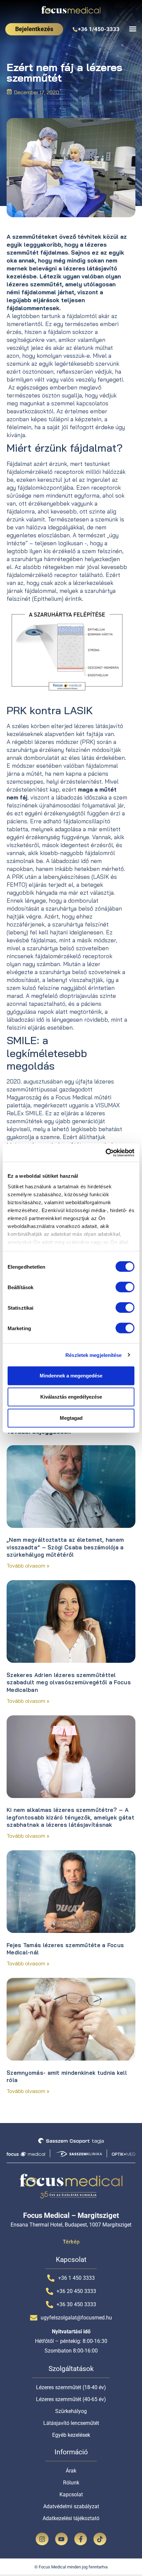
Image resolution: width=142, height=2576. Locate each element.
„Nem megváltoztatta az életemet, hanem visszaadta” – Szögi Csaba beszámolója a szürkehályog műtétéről (65, 1547)
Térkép (71, 2242)
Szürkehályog (71, 2411)
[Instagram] (42, 2539)
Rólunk (71, 2483)
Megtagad (71, 1418)
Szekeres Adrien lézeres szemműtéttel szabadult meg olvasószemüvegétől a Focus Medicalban (69, 1682)
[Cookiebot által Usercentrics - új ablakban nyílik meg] (106, 1153)
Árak (71, 2471)
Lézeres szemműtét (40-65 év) (71, 2399)
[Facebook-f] (81, 2539)
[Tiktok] (100, 2539)
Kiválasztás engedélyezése (71, 1397)
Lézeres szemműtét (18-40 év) (71, 2387)
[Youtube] (61, 2539)
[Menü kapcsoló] (133, 29)
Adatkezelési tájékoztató (71, 2518)
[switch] (125, 1287)
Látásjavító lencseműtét (71, 2423)
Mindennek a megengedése (71, 1376)
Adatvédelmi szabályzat (71, 2506)
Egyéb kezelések (71, 2435)
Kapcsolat (71, 2494)
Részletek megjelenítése (93, 1355)
